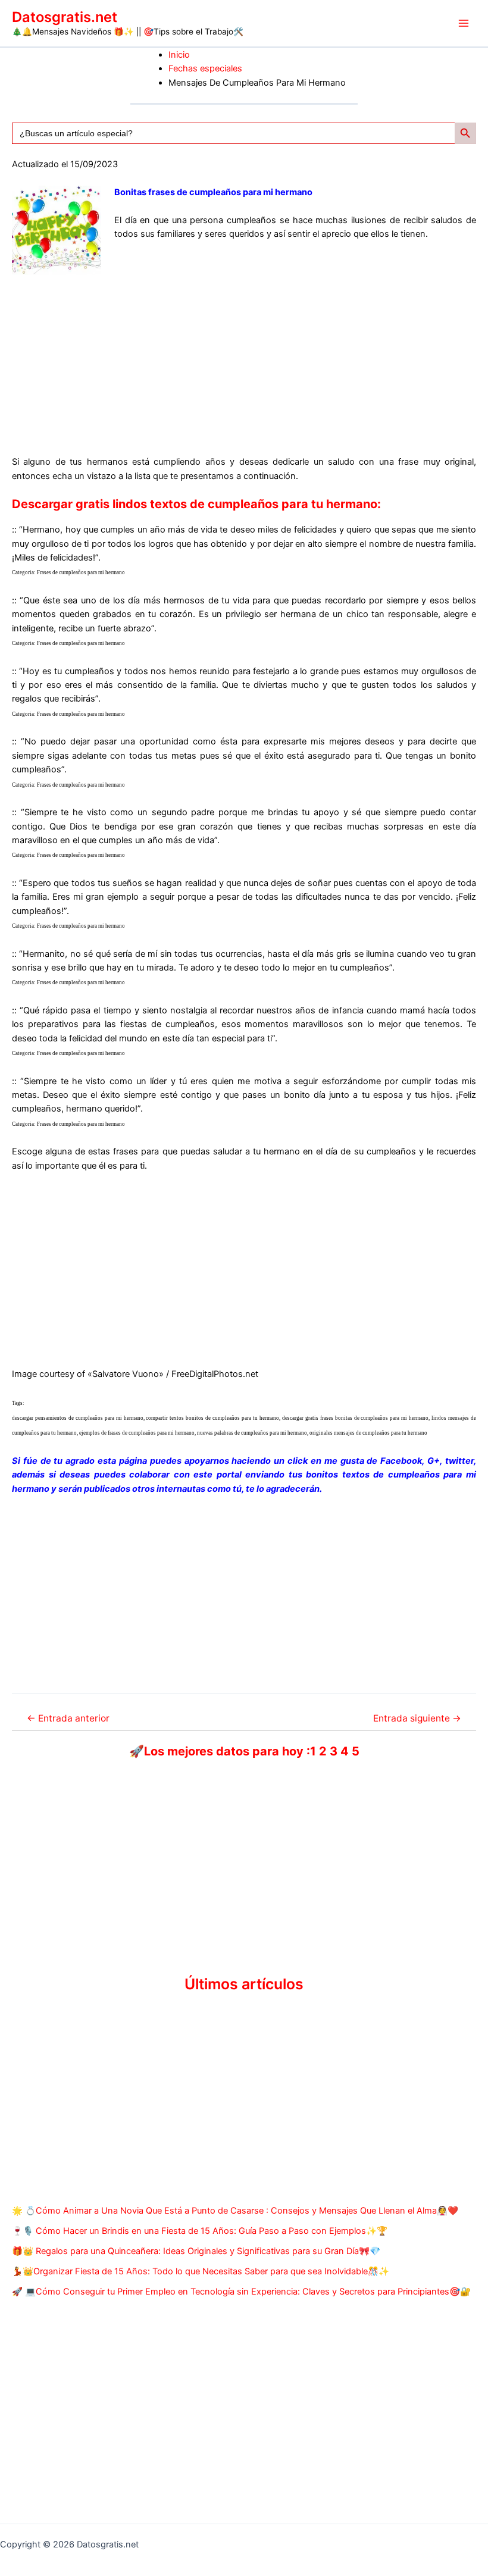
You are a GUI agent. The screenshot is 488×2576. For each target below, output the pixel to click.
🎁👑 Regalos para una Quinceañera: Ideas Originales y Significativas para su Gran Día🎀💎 (196, 2251)
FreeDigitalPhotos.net (215, 1374)
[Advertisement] (244, 358)
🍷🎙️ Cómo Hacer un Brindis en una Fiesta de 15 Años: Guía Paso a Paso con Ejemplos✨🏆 (200, 2231)
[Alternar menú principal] (464, 23)
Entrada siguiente (417, 1719)
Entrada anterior (68, 1719)
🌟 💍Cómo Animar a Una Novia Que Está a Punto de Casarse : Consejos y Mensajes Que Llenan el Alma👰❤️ (235, 2211)
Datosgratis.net (65, 17)
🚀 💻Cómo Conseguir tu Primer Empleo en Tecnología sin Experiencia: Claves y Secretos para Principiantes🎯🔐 (241, 2292)
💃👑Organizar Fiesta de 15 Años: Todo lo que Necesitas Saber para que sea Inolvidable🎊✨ (201, 2271)
